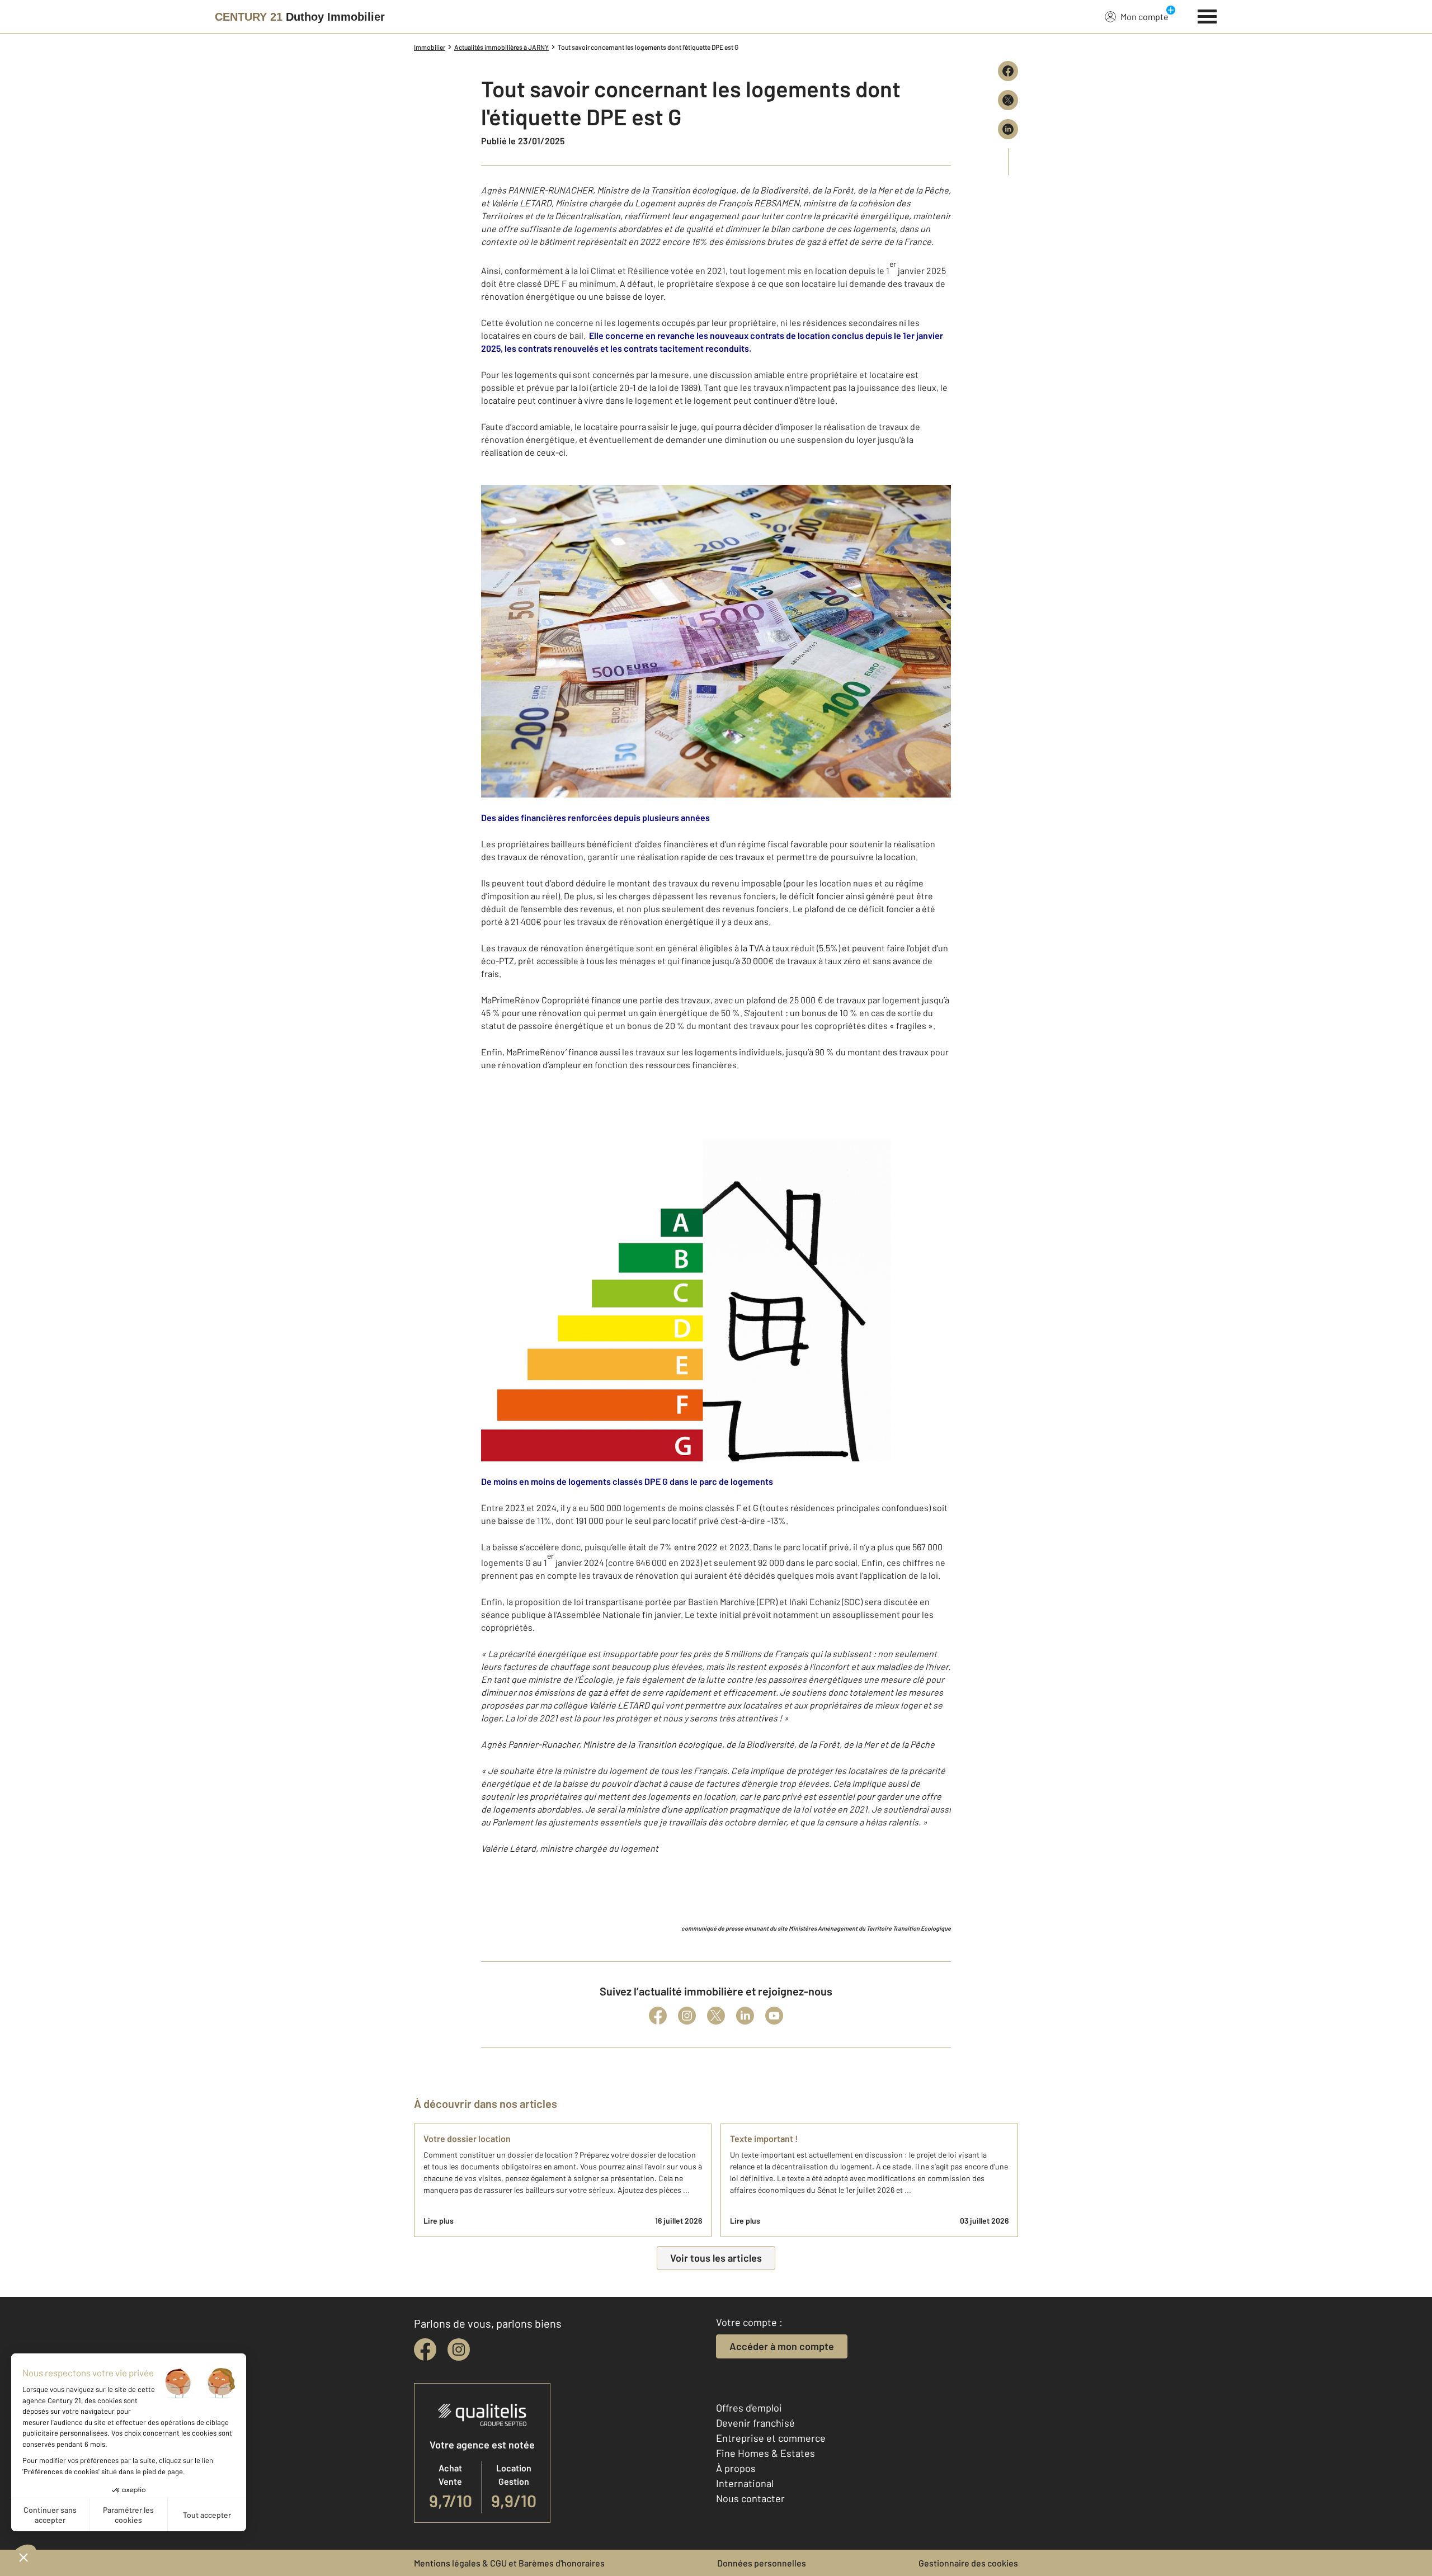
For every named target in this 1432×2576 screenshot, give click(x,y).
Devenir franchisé (755, 2423)
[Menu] (1207, 15)
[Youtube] (774, 2016)
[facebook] (425, 2349)
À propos (736, 2468)
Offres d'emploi (749, 2408)
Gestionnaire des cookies (968, 2563)
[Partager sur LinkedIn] (1008, 129)
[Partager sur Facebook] (1008, 71)
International (745, 2483)
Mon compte (1144, 16)
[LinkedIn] (745, 2016)
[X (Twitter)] (716, 2016)
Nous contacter (750, 2498)
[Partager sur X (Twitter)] (1008, 100)
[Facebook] (658, 2016)
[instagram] (459, 2349)
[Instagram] (687, 2016)
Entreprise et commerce (771, 2438)
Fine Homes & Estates (766, 2453)
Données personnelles (762, 2563)
